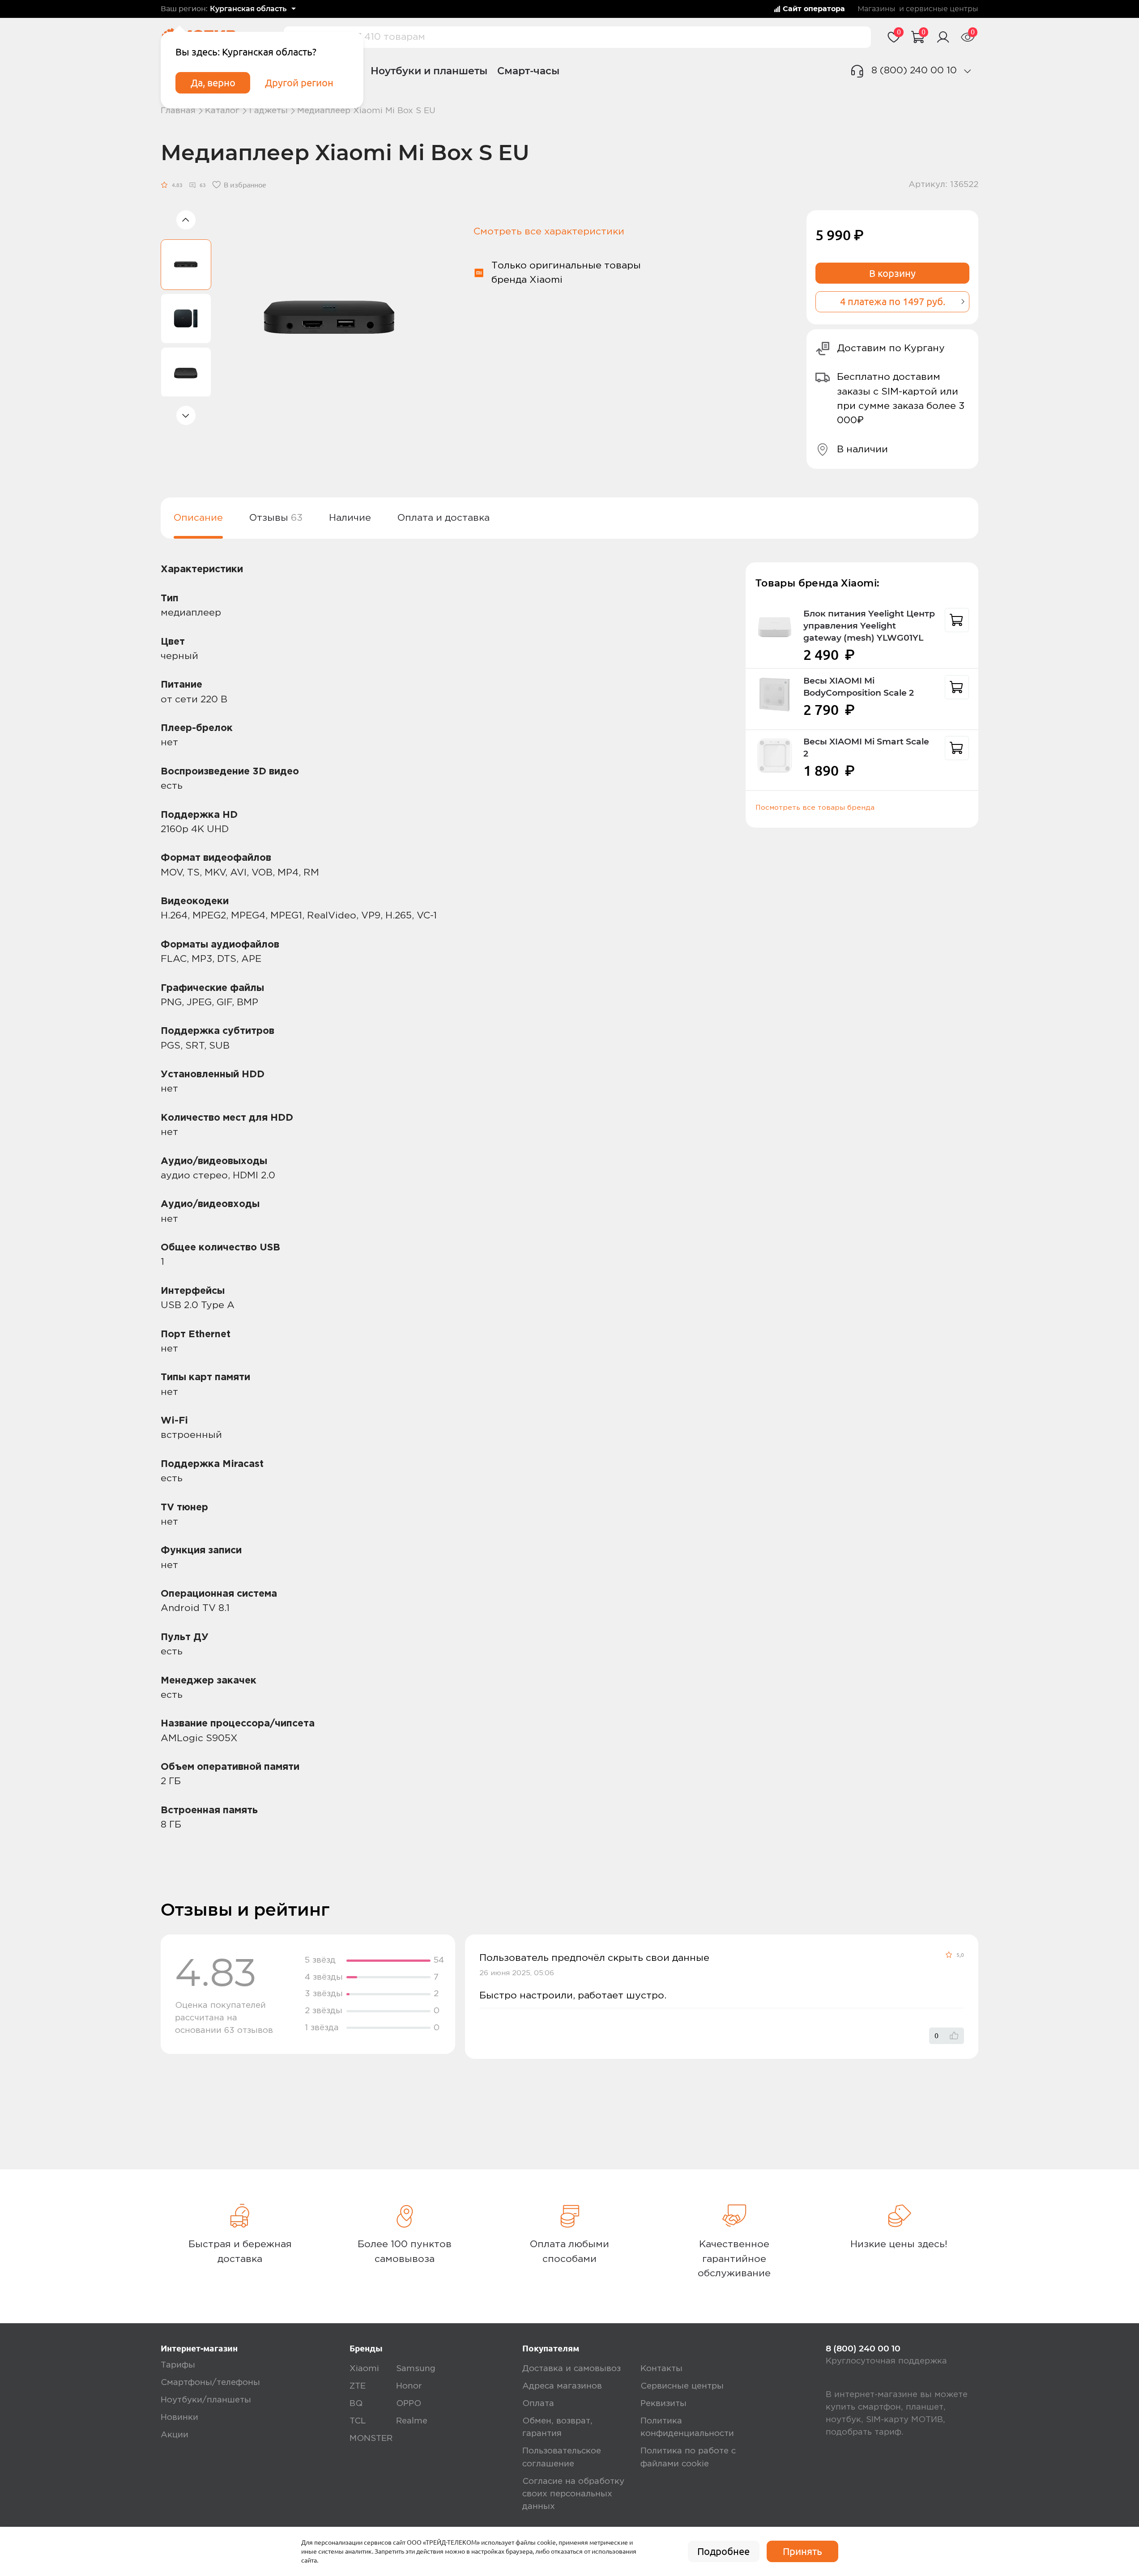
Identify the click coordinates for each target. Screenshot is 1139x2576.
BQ (356, 2404)
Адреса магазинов (562, 2386)
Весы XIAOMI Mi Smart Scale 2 (866, 748)
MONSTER (371, 2438)
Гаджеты (269, 111)
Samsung (416, 2369)
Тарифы (178, 2365)
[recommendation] (957, 620)
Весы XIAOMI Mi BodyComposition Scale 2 (859, 687)
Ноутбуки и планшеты (429, 71)
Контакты (661, 2369)
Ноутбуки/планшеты (206, 2400)
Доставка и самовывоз (572, 2369)
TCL (358, 2421)
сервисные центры (942, 9)
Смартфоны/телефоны (210, 2383)
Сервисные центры (682, 2386)
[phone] (968, 71)
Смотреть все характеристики (549, 232)
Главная (178, 111)
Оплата (538, 2404)
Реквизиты (663, 2404)
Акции (175, 2435)
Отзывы (276, 518)
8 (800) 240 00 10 (914, 70)
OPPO (409, 2404)
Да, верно (213, 83)
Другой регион (299, 83)
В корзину (892, 273)
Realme (412, 2421)
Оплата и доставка (444, 518)
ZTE (358, 2386)
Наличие (350, 518)
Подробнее (723, 2551)
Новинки (179, 2417)
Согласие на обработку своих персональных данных (573, 2494)
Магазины (877, 9)
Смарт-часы (528, 71)
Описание (198, 518)
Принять (802, 2551)
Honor (409, 2386)
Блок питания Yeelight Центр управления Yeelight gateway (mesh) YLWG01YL (869, 626)
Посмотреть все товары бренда (815, 808)
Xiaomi (364, 2369)
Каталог (222, 111)
